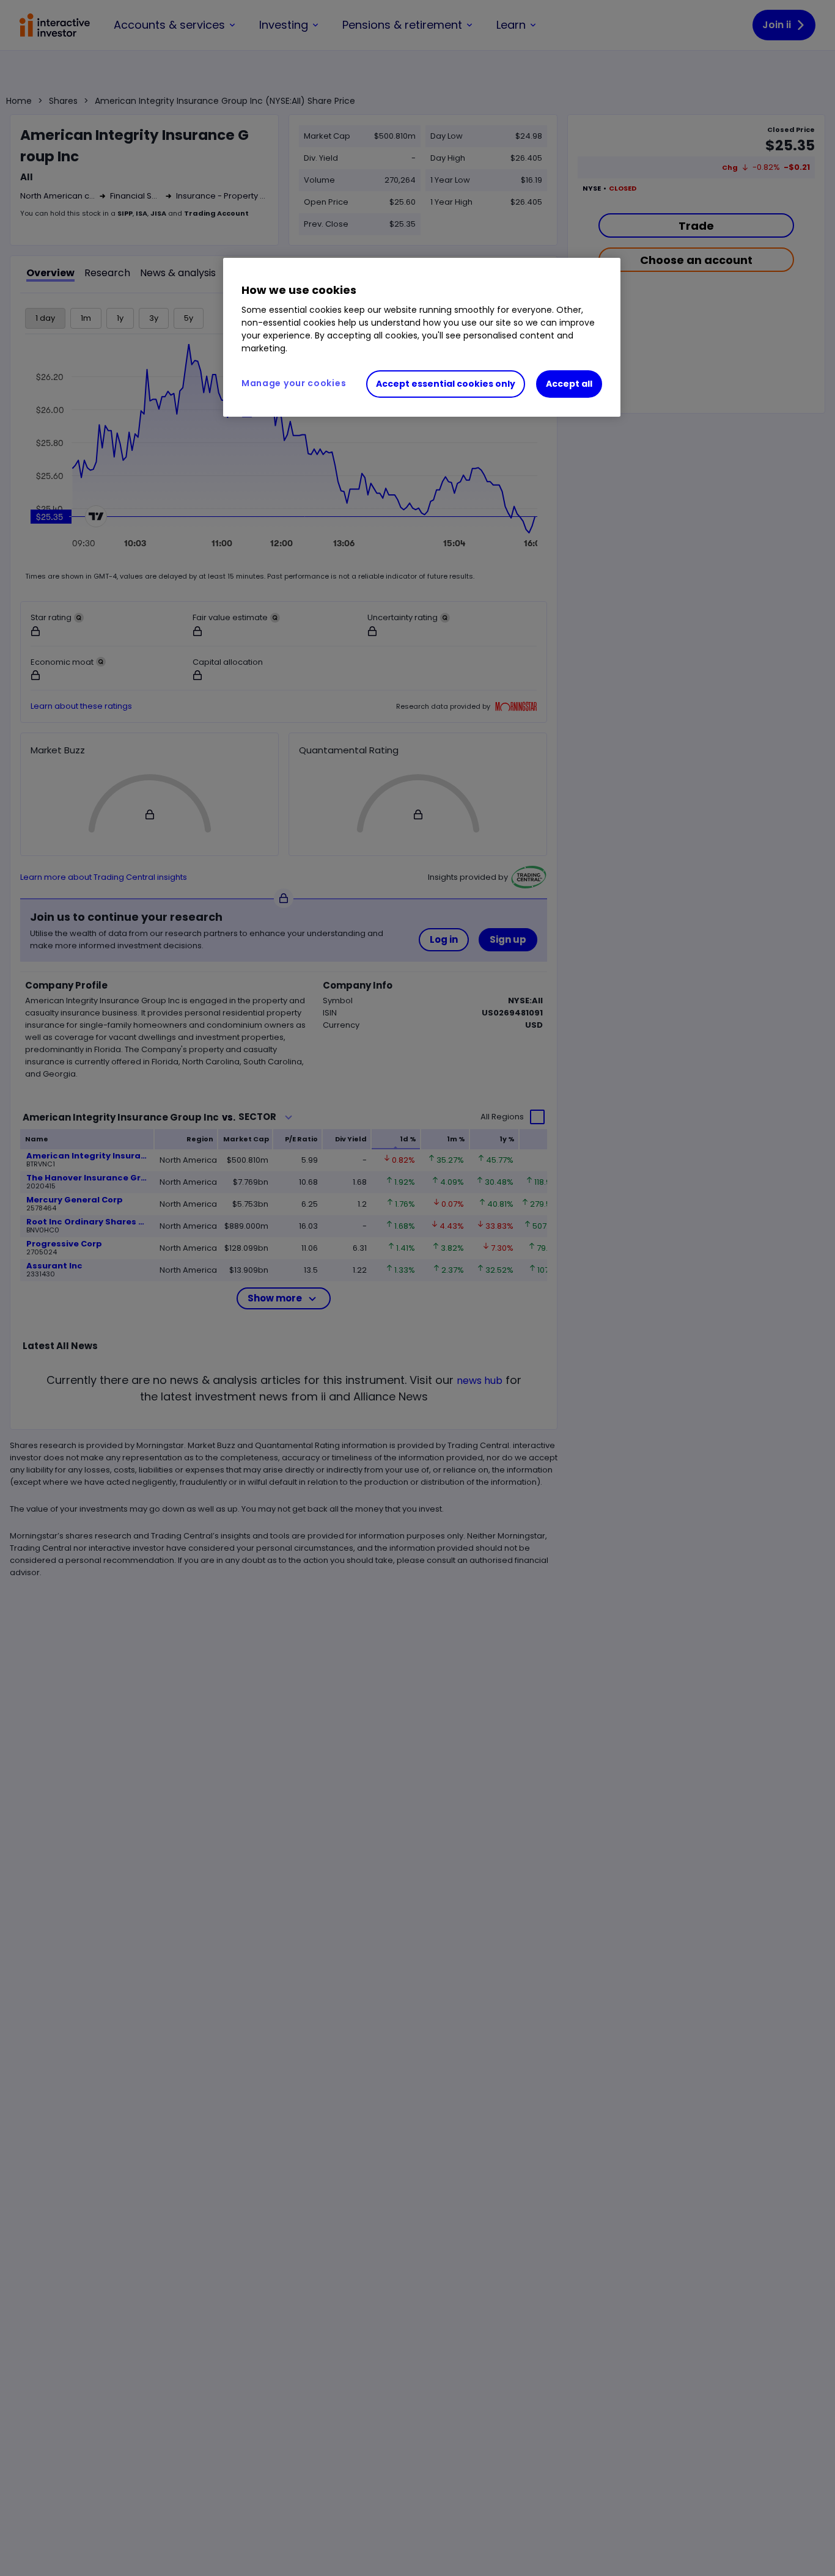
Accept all (569, 384)
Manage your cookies (294, 383)
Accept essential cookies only (446, 384)
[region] (422, 337)
